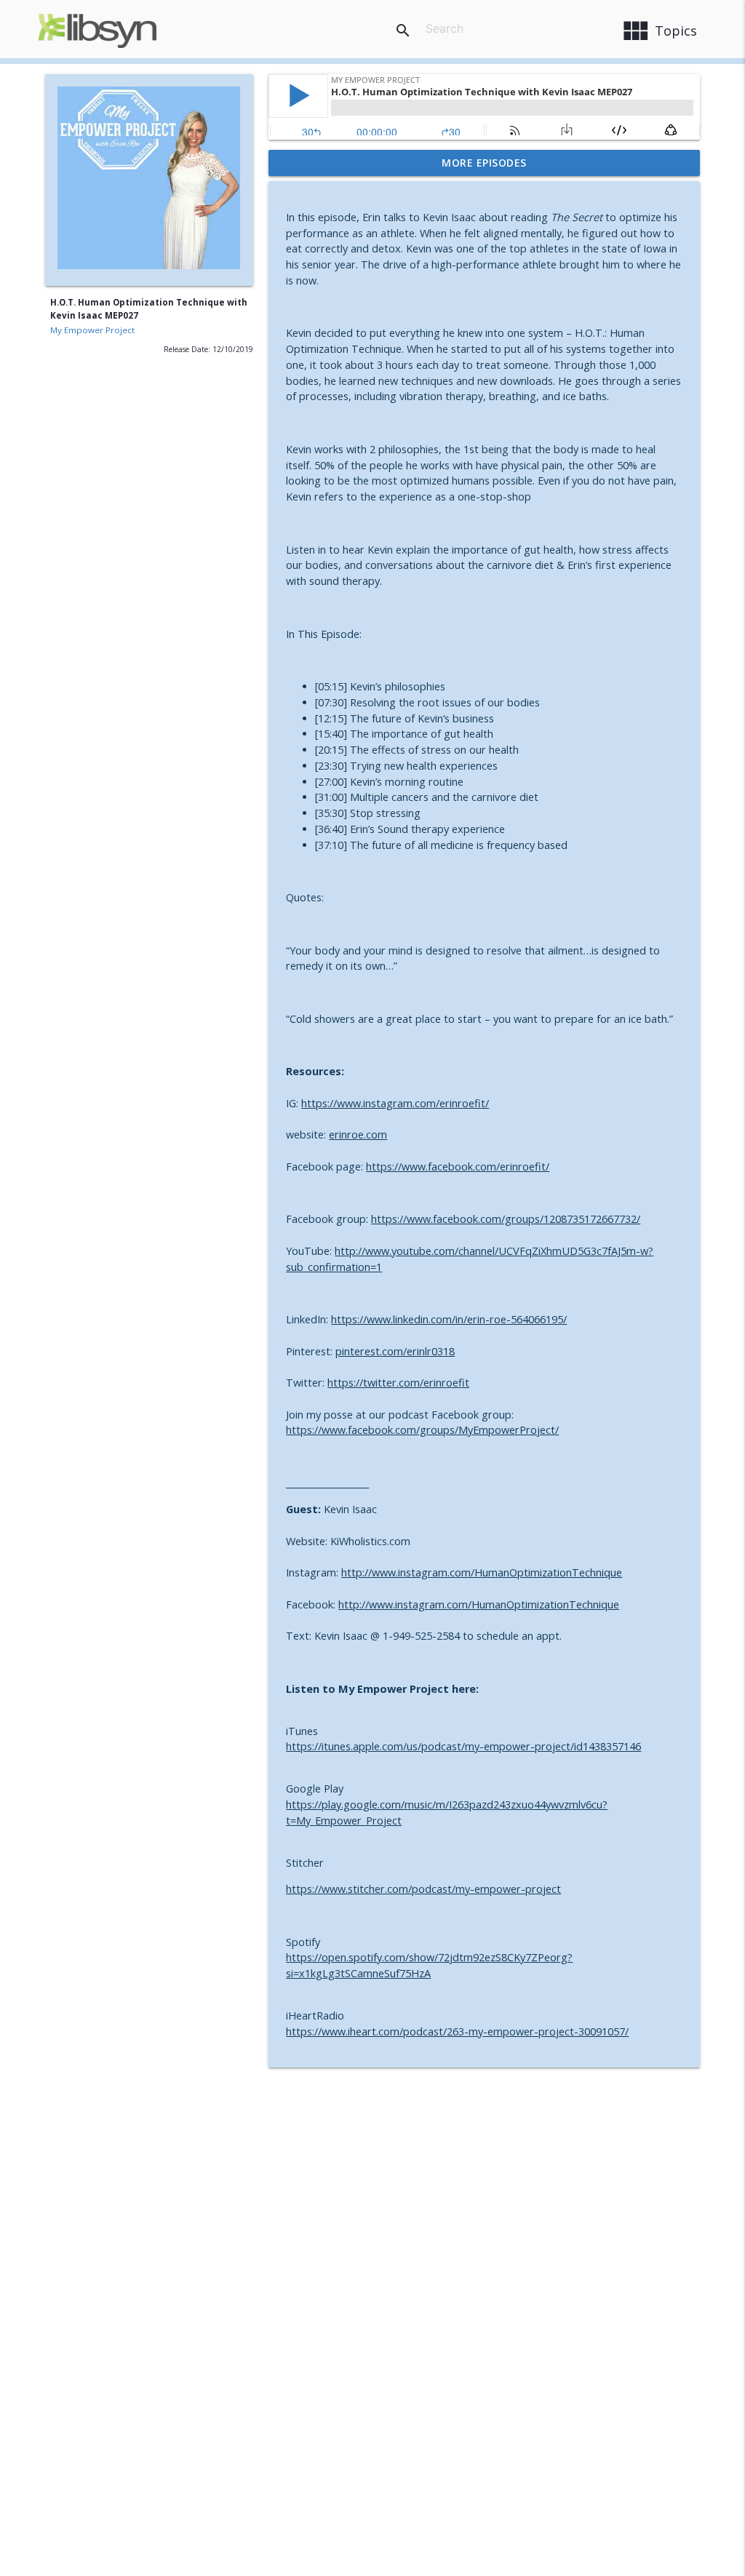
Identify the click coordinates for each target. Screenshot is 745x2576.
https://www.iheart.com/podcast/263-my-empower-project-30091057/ (457, 2031)
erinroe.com (358, 1135)
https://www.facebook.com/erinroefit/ (458, 1167)
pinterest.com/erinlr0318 (395, 1351)
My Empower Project (92, 330)
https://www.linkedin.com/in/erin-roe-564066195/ (449, 1319)
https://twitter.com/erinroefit (398, 1383)
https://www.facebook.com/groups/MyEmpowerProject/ (422, 1430)
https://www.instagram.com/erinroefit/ (395, 1103)
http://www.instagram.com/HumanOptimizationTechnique (482, 1572)
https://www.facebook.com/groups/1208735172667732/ (506, 1219)
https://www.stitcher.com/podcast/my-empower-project (423, 1889)
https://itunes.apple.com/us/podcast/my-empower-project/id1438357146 (463, 1746)
